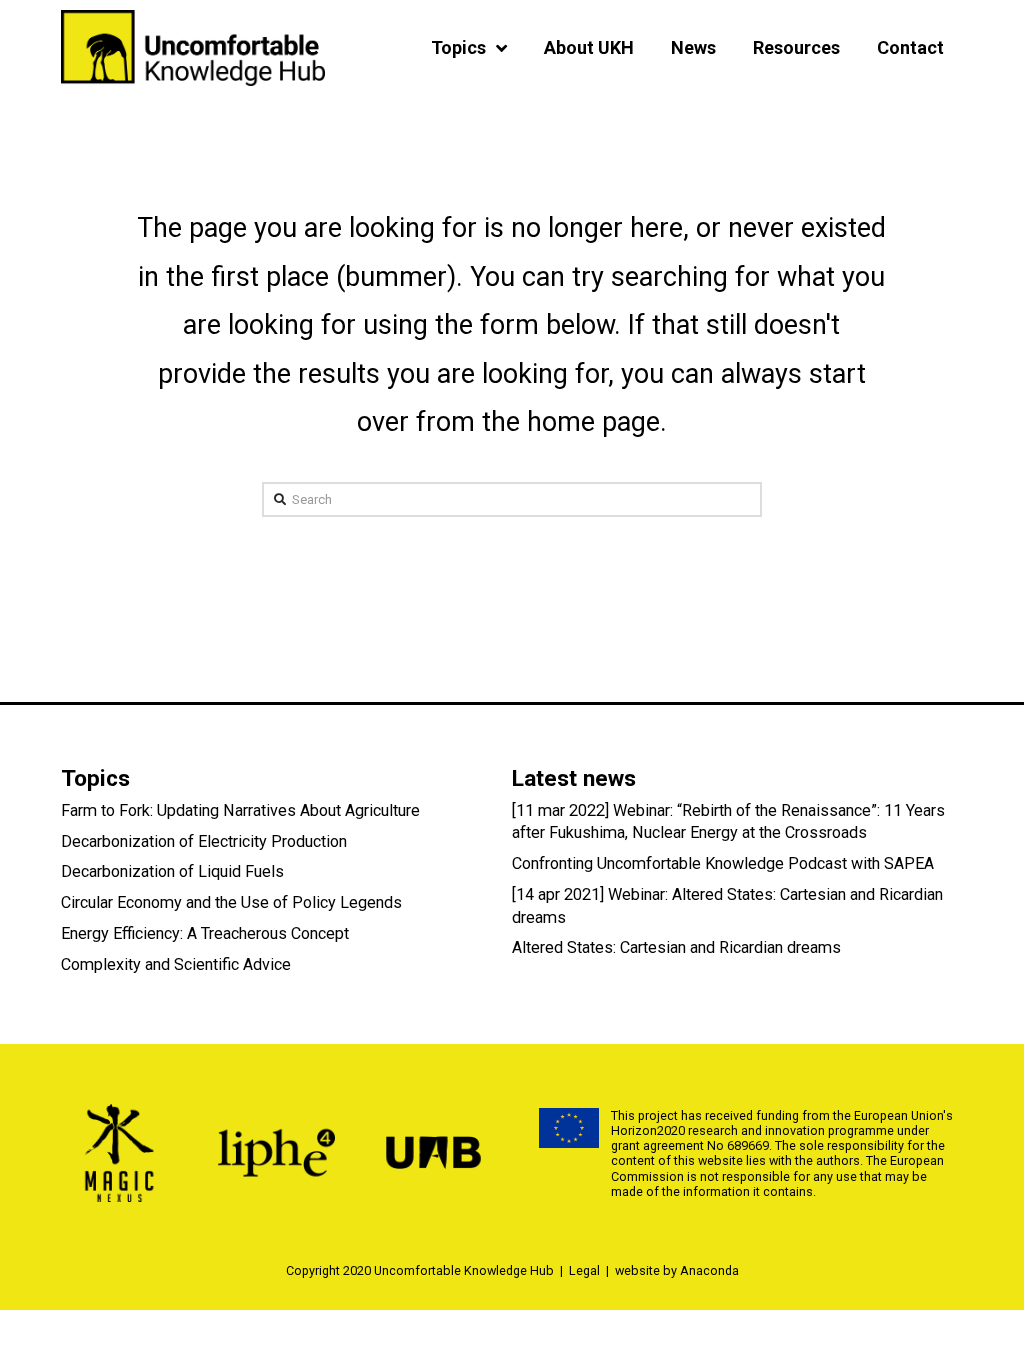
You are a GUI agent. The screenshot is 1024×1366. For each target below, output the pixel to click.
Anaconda (709, 1270)
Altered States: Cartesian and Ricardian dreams (676, 947)
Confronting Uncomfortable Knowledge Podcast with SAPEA (723, 863)
